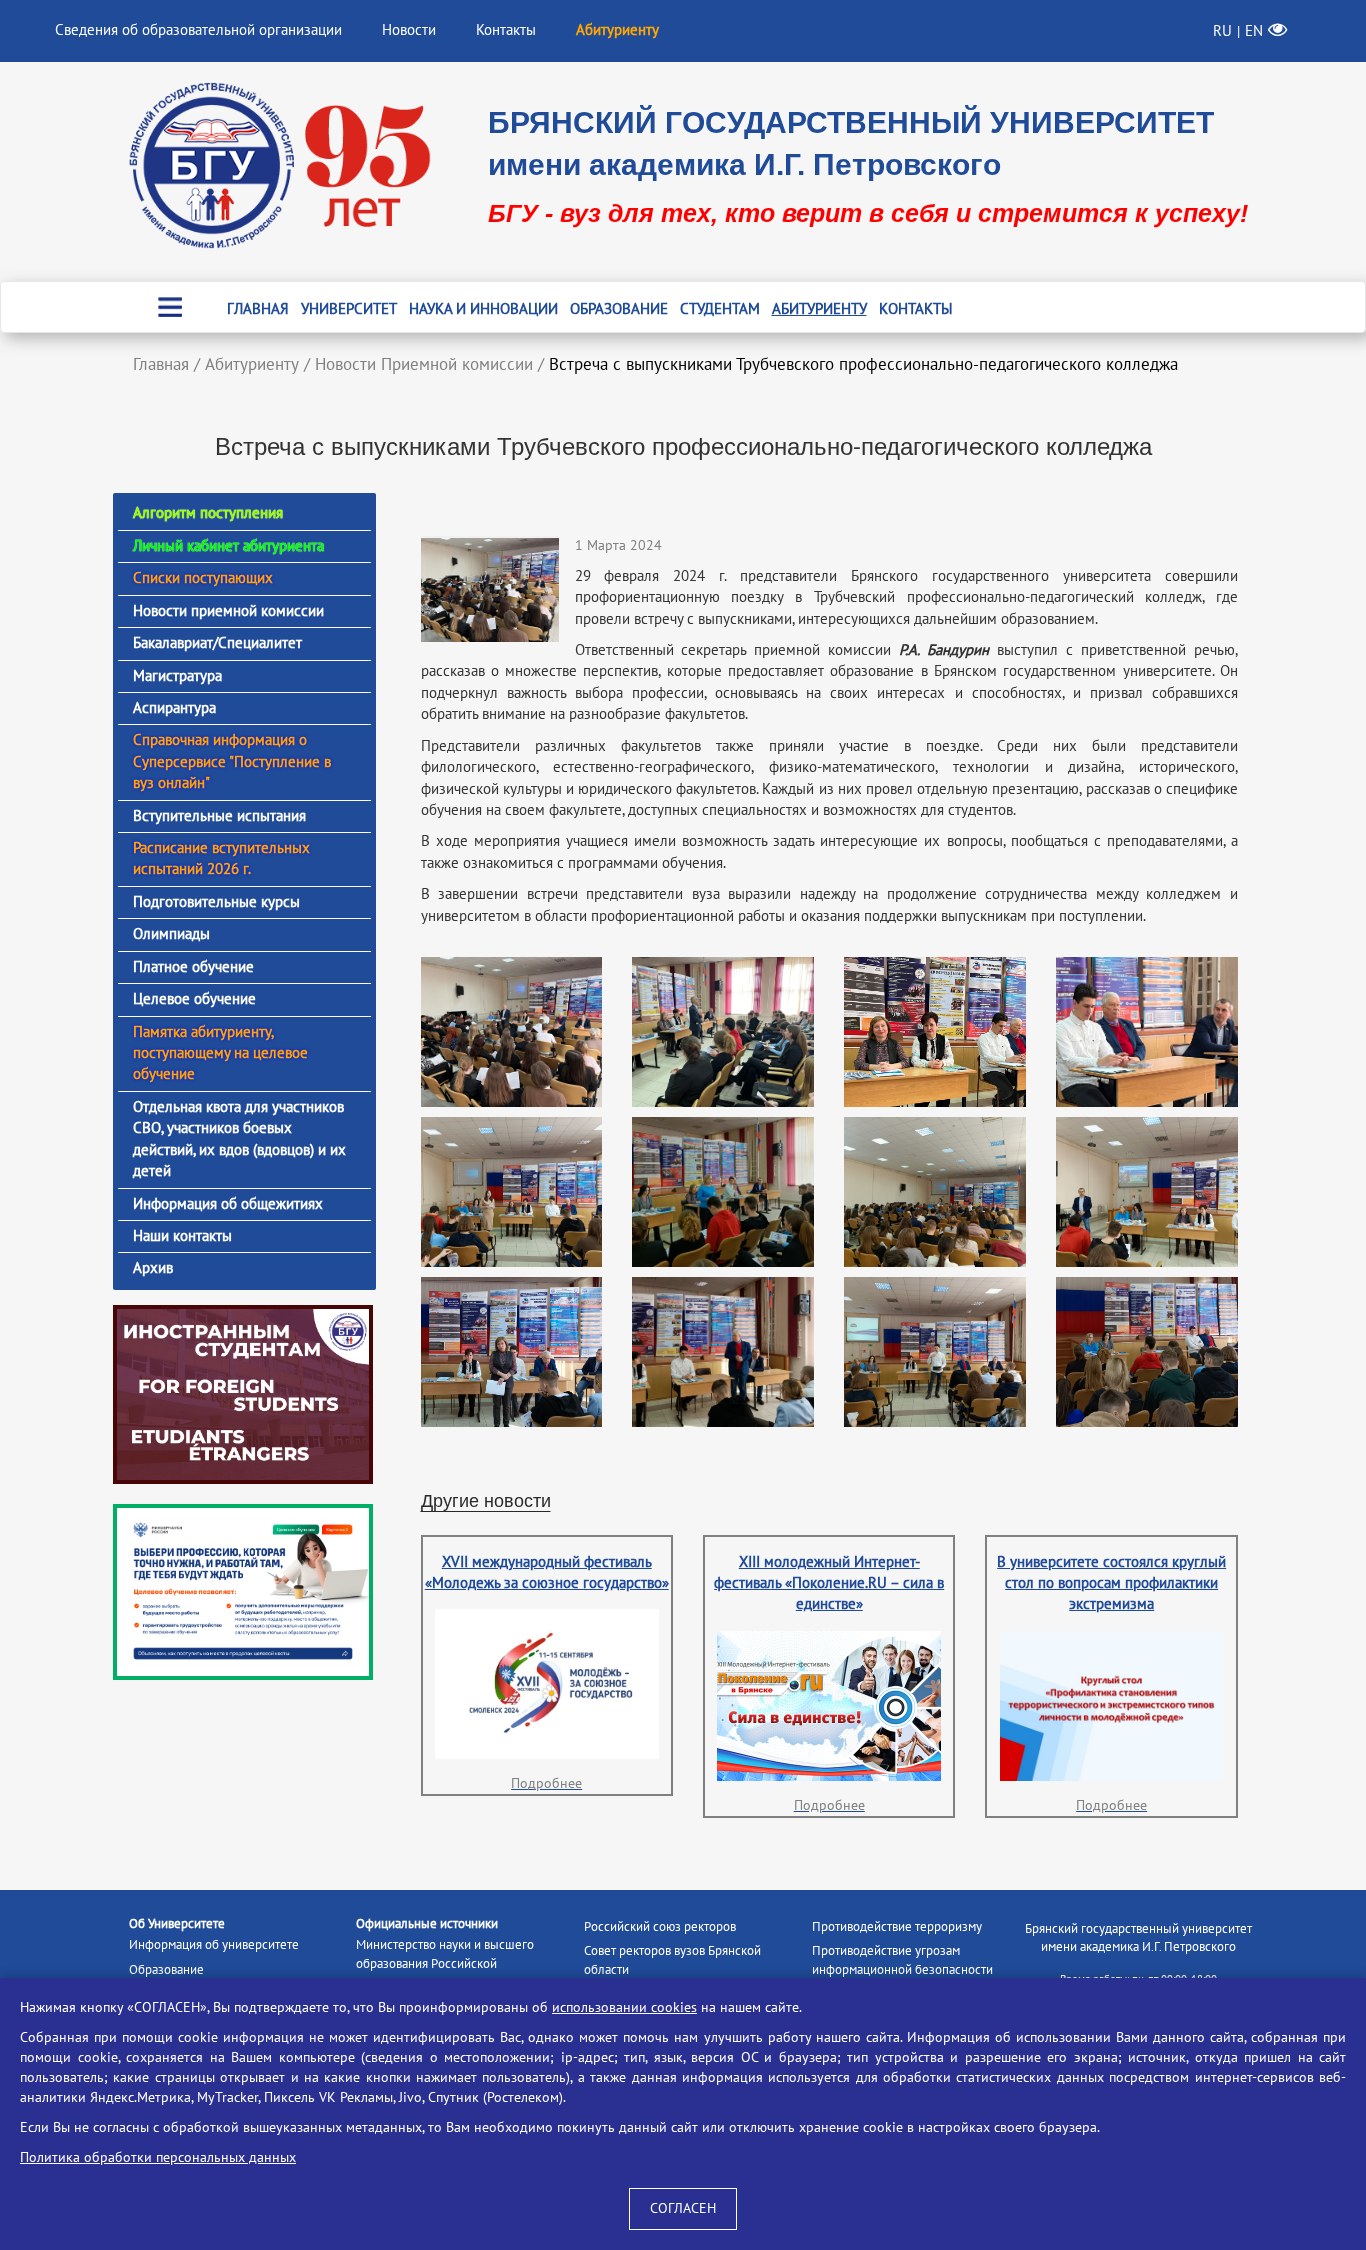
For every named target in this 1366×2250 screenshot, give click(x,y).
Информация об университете (214, 1945)
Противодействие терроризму (897, 1927)
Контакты (506, 30)
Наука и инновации (483, 309)
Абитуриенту (819, 309)
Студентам (720, 309)
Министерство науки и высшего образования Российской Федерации (445, 1963)
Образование (619, 309)
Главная (258, 309)
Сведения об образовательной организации (198, 30)
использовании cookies (624, 2007)
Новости (409, 30)
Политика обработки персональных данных (158, 2157)
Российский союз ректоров (660, 1927)
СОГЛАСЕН (683, 2208)
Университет (349, 309)
